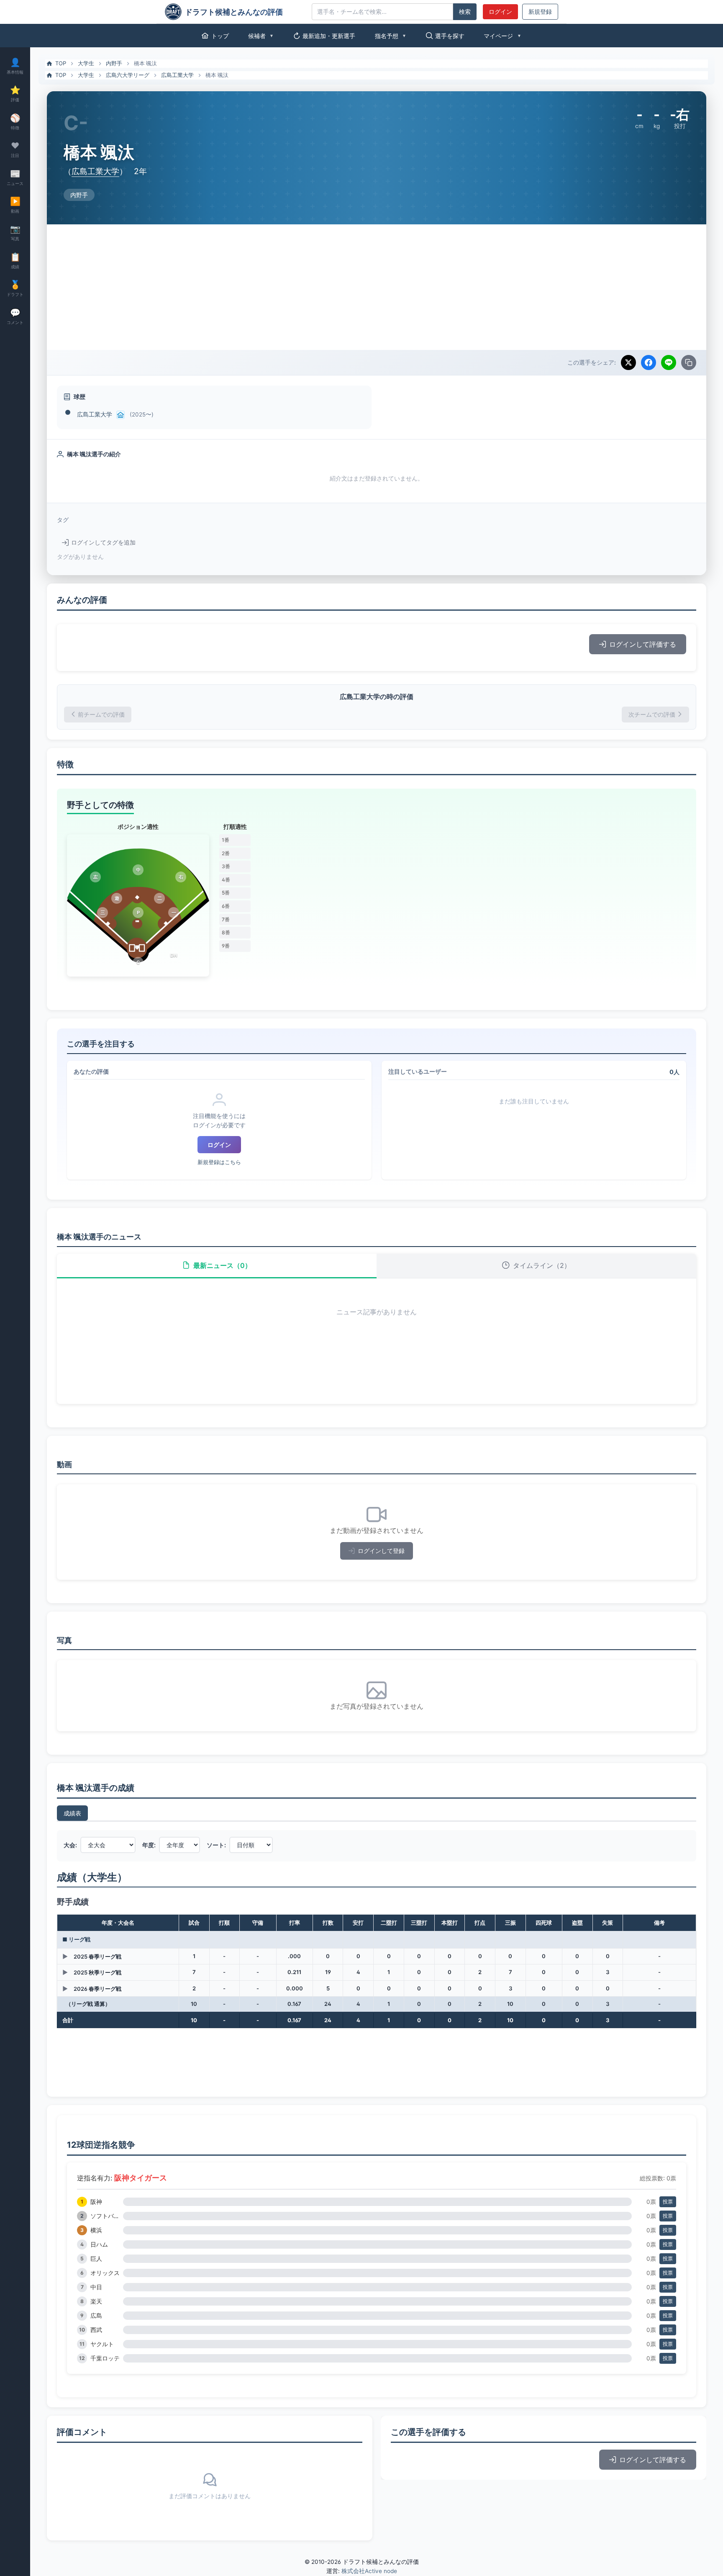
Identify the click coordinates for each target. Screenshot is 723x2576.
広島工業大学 (177, 75)
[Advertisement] (377, 287)
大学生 (86, 63)
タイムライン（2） (542, 1265)
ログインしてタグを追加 (103, 542)
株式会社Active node (369, 2571)
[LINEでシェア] (669, 362)
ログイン (500, 12)
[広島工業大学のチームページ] (120, 415)
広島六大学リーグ (128, 75)
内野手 (114, 63)
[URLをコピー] (689, 362)
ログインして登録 (381, 1551)
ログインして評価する (643, 644)
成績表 (72, 1813)
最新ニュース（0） (222, 1265)
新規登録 (540, 12)
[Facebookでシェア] (649, 362)
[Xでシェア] (628, 362)
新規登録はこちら (219, 1162)
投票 (668, 2202)
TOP (61, 63)
